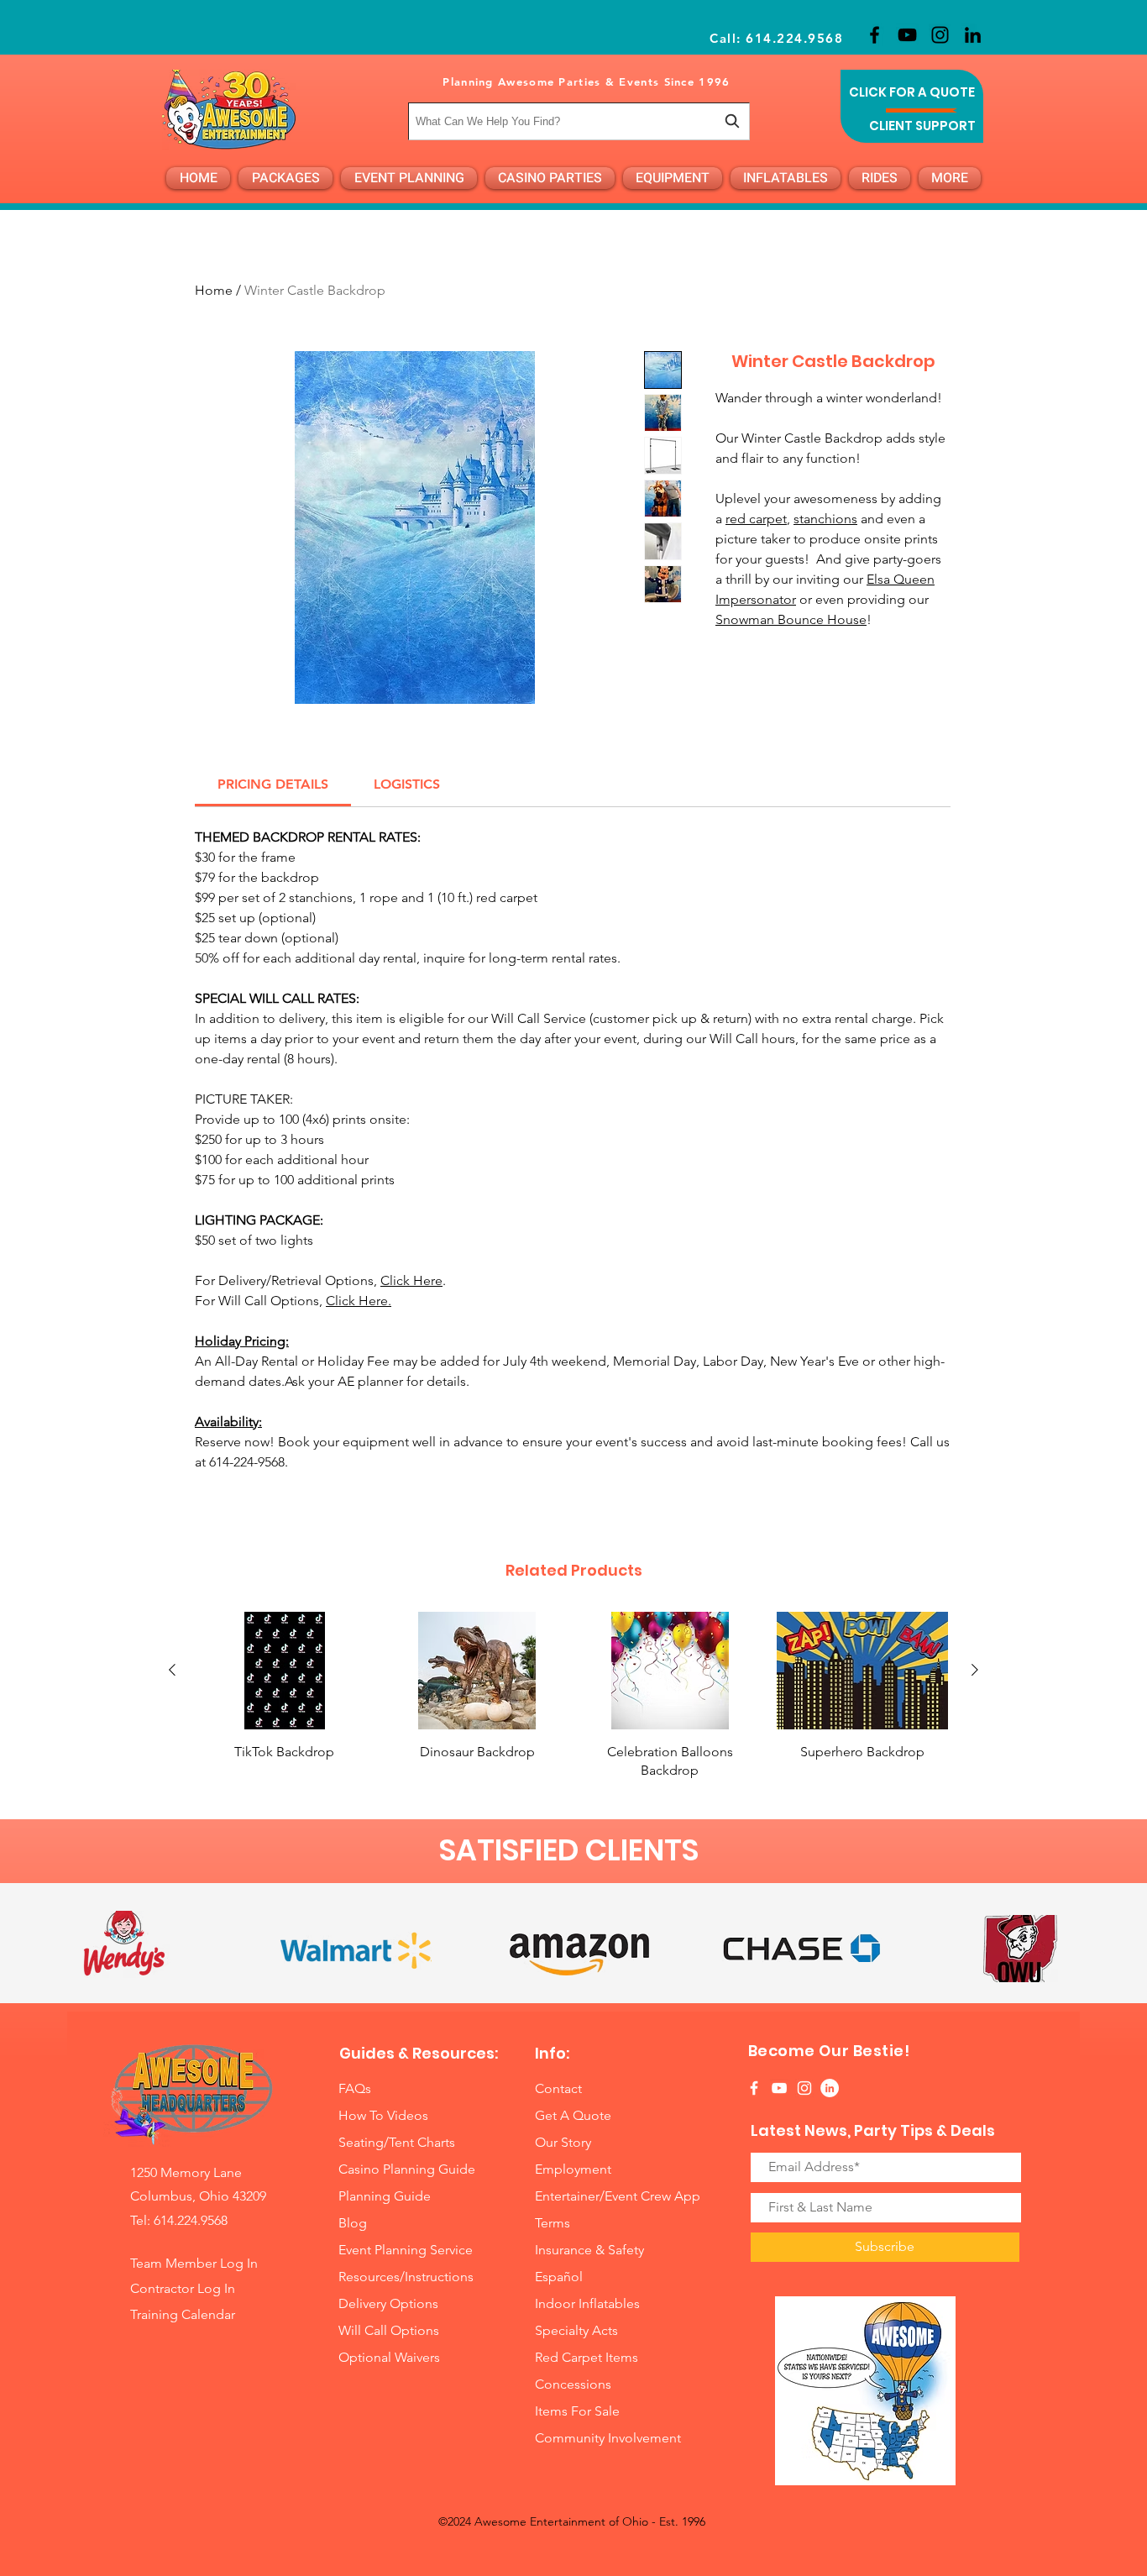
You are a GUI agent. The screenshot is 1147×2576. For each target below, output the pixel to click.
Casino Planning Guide (407, 2169)
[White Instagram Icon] (804, 2088)
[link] (273, 784)
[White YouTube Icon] (779, 2088)
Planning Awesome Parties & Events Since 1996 (586, 81)
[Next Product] (975, 1670)
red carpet (756, 519)
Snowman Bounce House (791, 619)
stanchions (825, 519)
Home (214, 290)
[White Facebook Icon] (754, 2088)
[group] (573, 1696)
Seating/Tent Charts (397, 2142)
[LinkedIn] (973, 35)
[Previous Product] (172, 1670)
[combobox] (579, 121)
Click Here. (359, 1301)
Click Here (411, 1280)
